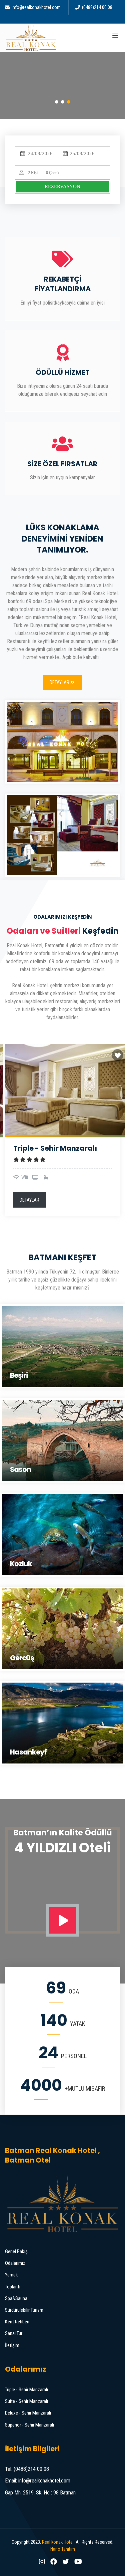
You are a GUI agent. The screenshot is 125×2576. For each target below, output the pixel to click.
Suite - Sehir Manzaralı (26, 2401)
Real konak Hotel (58, 2542)
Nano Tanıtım (63, 2549)
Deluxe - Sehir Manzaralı (28, 2413)
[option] (62, 1133)
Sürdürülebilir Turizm (24, 2310)
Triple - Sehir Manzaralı (26, 2390)
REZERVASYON (62, 186)
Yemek (11, 2275)
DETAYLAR (29, 1200)
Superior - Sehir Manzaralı (29, 2425)
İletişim (12, 2345)
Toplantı (13, 2287)
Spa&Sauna (16, 2298)
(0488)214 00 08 (97, 7)
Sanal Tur (14, 2333)
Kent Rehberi (17, 2322)
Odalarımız (15, 2263)
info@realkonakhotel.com (36, 7)
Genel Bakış (16, 2251)
